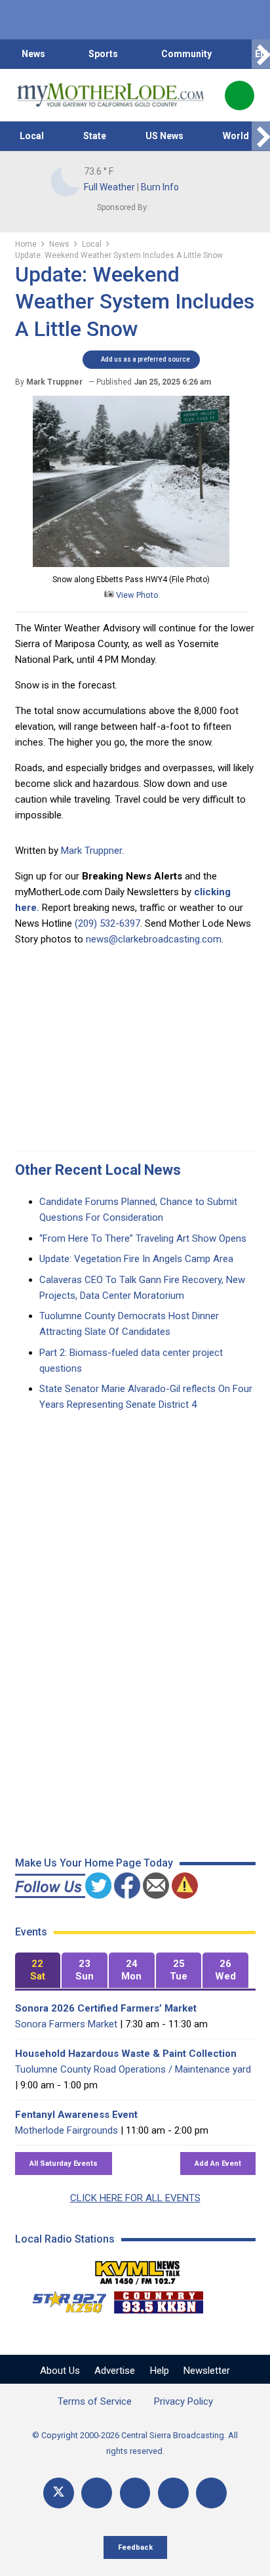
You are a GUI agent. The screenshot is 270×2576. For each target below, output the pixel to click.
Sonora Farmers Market (66, 2024)
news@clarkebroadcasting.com (154, 939)
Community (186, 54)
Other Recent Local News (98, 1170)
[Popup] (240, 95)
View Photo (136, 595)
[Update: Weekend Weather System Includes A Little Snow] (131, 564)
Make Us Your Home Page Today (94, 1863)
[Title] (211, 2493)
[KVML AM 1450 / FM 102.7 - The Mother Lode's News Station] (138, 2269)
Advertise (115, 2371)
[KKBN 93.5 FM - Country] (158, 2299)
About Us (60, 2371)
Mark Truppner (91, 851)
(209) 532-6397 (107, 923)
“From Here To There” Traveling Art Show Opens (143, 1238)
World (236, 136)
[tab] (38, 1971)
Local (32, 136)
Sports (103, 54)
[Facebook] (97, 2493)
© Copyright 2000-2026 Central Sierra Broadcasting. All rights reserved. (135, 2443)
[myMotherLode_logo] (110, 95)
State (95, 136)
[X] (59, 2493)
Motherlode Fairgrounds (67, 2130)
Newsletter (207, 2371)
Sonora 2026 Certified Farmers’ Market (106, 2008)
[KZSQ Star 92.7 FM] (64, 2299)
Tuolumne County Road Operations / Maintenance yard (133, 2069)
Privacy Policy (183, 2401)
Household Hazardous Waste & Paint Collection (126, 2054)
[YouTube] (135, 2493)
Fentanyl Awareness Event (76, 2115)
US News (164, 136)
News (33, 54)
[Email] (173, 2493)
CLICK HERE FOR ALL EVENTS (135, 2198)
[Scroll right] (261, 54)
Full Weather (109, 187)
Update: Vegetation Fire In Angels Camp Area (136, 1259)
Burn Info (160, 187)
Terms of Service (95, 2401)
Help (160, 2371)
